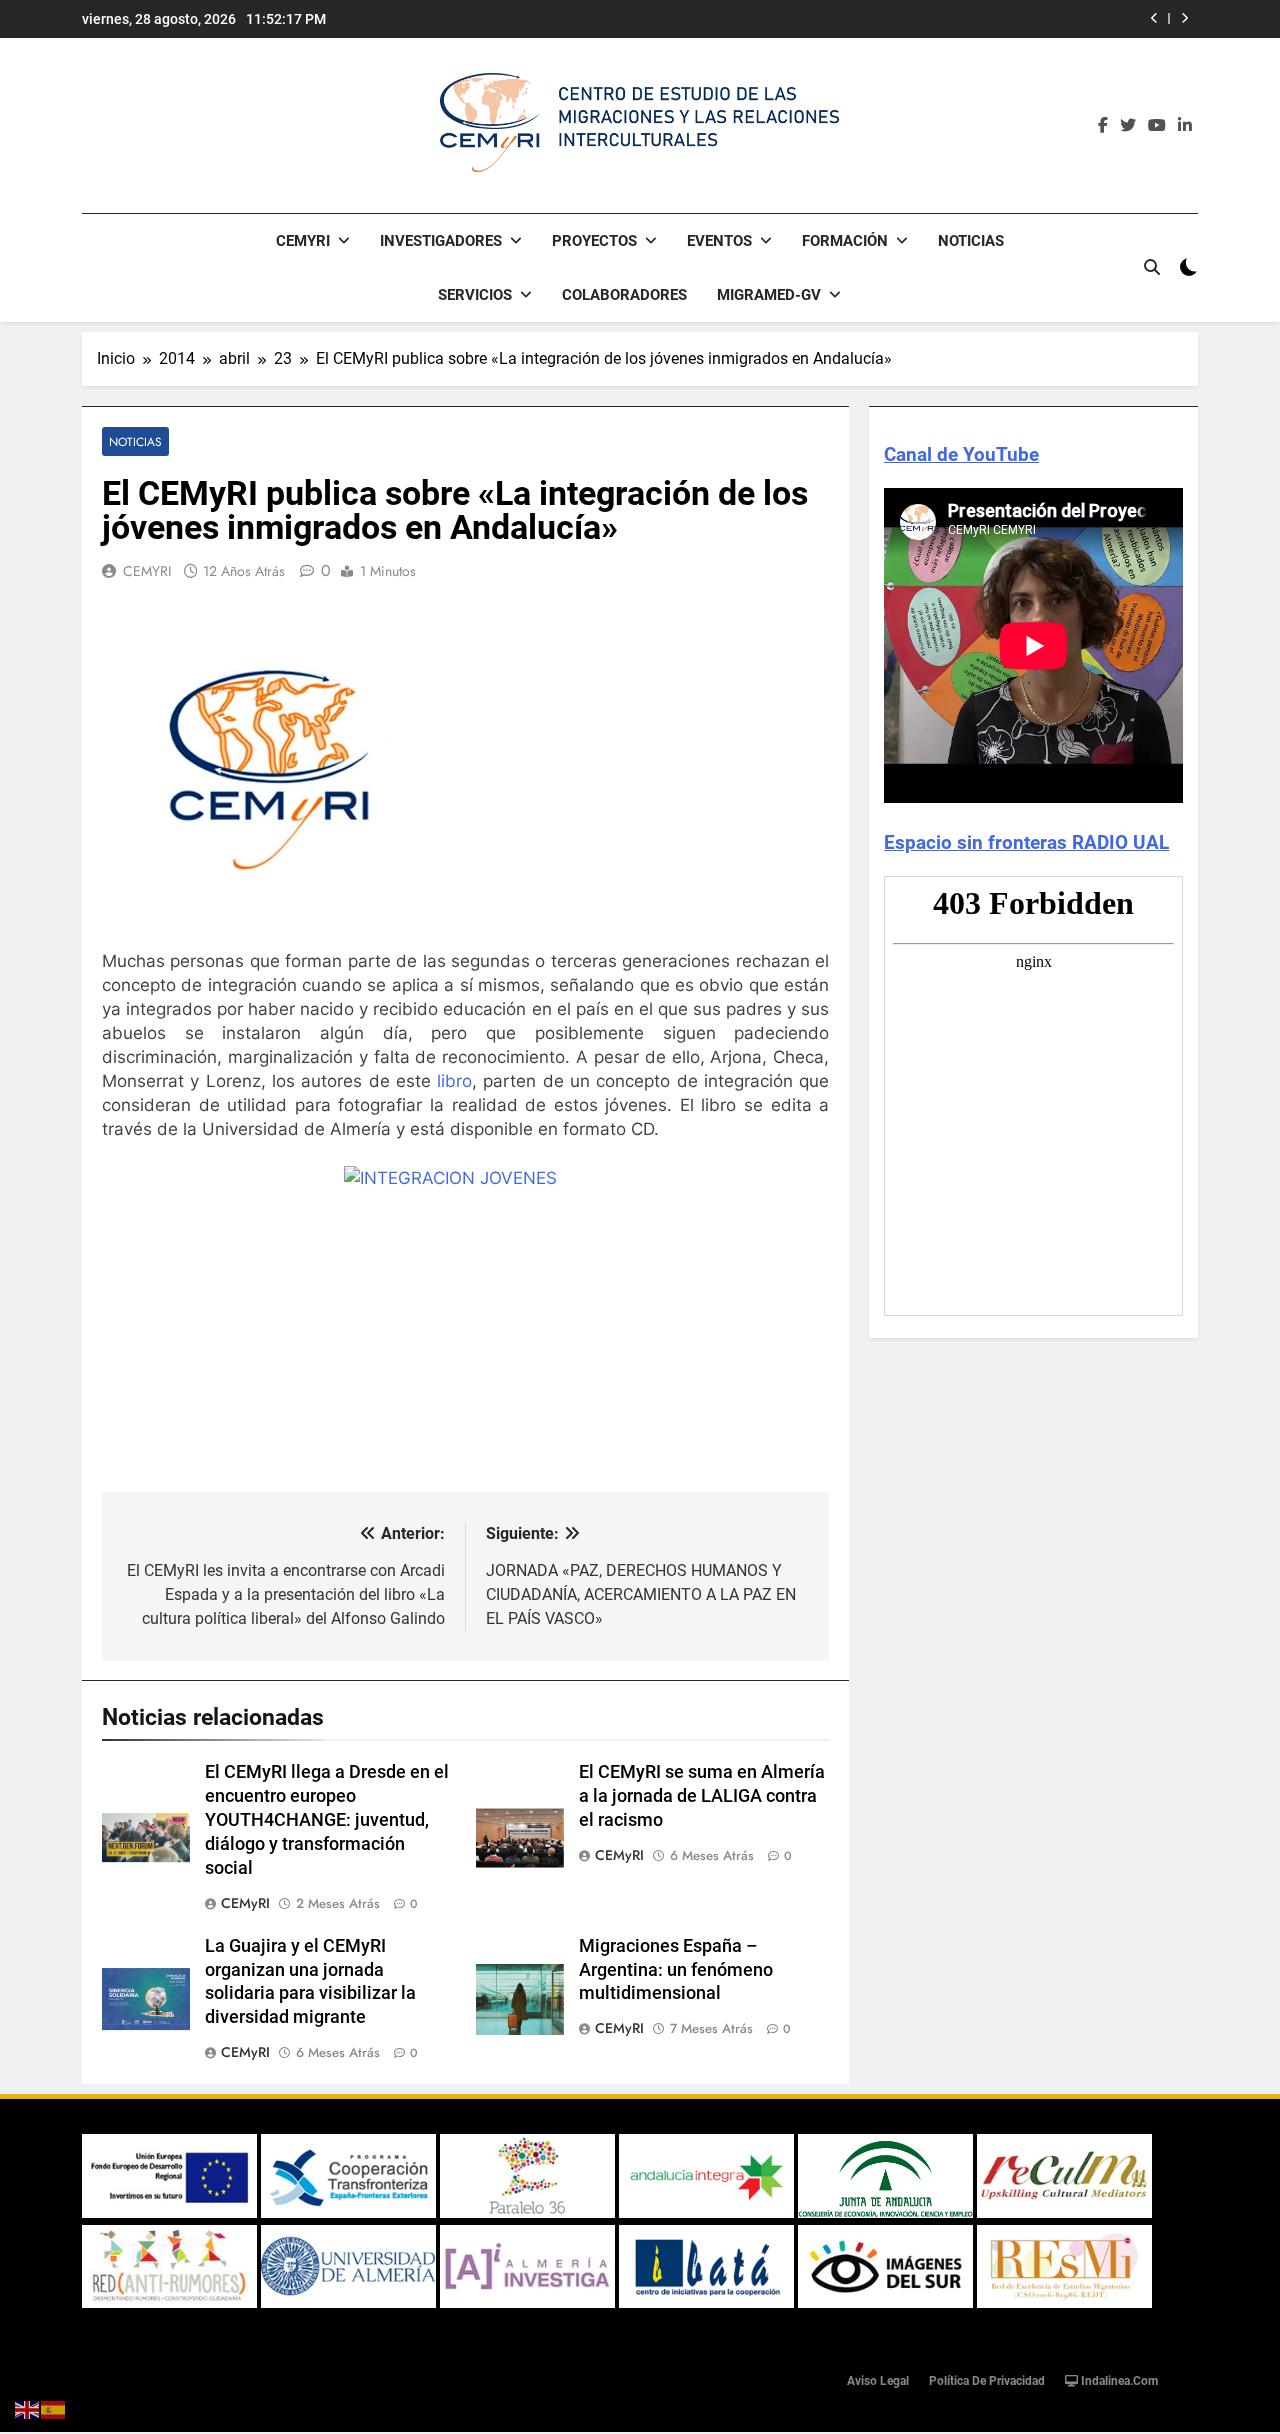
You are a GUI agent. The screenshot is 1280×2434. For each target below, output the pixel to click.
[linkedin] (1185, 126)
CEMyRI (303, 241)
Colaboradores (624, 295)
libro (454, 1081)
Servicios (475, 295)
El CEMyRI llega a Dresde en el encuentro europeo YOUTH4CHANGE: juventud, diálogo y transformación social (327, 1820)
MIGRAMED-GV (769, 295)
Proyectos (594, 241)
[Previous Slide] (1154, 18)
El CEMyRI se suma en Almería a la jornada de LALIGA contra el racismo (702, 1796)
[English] (28, 2408)
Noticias (971, 241)
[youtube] (1157, 126)
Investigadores (441, 241)
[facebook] (1103, 126)
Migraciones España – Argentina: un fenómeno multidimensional (676, 1970)
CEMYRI (147, 571)
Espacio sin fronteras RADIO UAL (1026, 843)
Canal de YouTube (961, 455)
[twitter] (1128, 126)
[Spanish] (54, 2408)
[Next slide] (1184, 18)
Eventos (719, 241)
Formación (845, 241)
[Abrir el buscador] (1152, 267)
